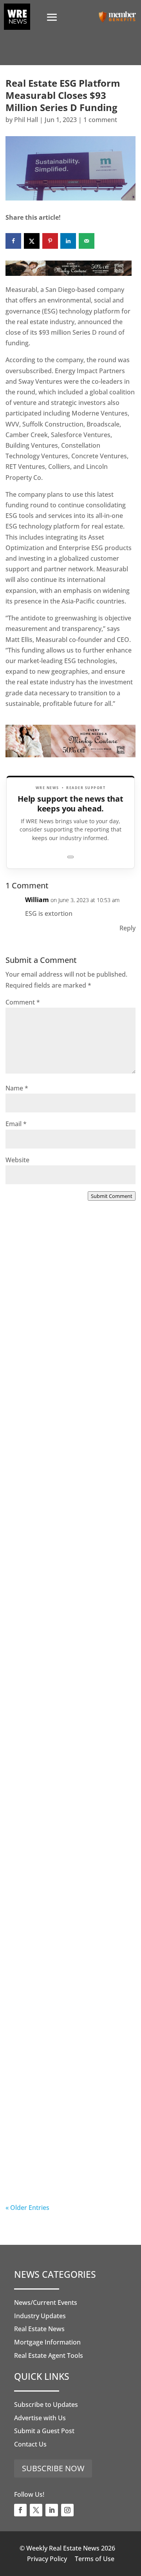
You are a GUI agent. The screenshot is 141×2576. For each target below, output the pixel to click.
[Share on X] (32, 241)
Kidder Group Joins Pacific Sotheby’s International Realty (67, 1334)
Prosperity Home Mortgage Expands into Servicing (61, 1496)
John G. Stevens (45, 2016)
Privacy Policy (47, 2559)
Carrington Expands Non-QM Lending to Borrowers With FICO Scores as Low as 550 (70, 1986)
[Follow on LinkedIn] (52, 2510)
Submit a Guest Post (44, 2431)
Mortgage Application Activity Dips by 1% (66, 1658)
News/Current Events (46, 2303)
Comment (23, 1002)
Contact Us (30, 2444)
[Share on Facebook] (13, 241)
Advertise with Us (40, 2418)
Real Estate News (39, 2329)
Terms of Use (95, 2559)
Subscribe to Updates (46, 2405)
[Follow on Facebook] (20, 2510)
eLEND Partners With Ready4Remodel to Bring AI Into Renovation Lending (70, 2147)
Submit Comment (112, 1196)
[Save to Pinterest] (50, 241)
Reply (127, 928)
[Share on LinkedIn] (68, 241)
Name (17, 1088)
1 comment (100, 120)
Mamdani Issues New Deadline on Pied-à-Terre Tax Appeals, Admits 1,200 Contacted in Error (69, 1824)
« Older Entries (27, 2208)
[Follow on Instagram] (67, 2510)
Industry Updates (40, 2316)
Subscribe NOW (53, 2468)
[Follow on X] (36, 2510)
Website (17, 1160)
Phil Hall (26, 120)
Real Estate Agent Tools (49, 2355)
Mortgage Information (47, 2342)
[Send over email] (87, 241)
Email (16, 1124)
